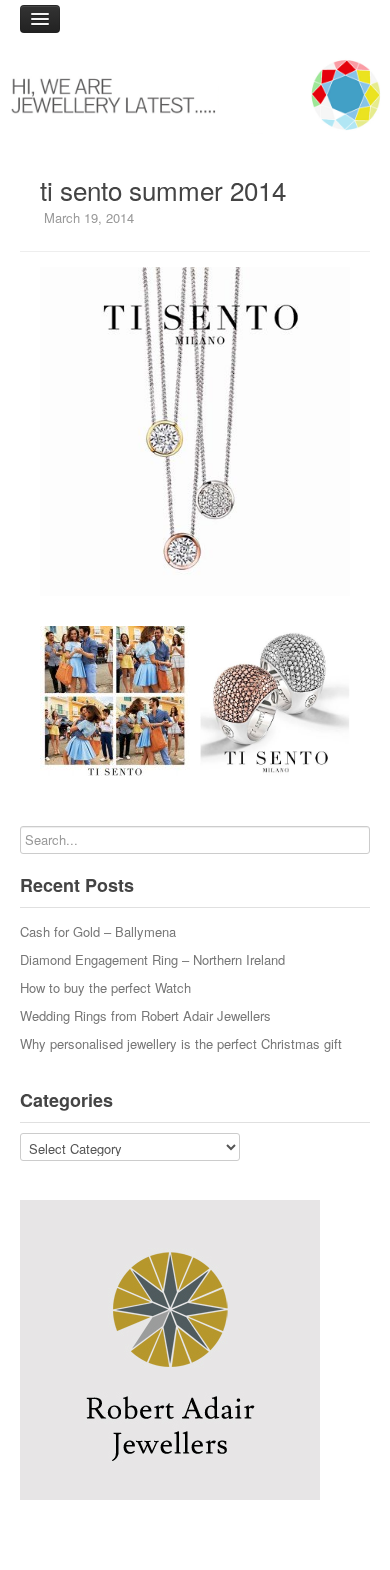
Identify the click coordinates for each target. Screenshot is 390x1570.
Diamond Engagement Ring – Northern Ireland (152, 959)
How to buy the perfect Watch (105, 987)
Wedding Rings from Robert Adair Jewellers (145, 1015)
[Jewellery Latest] (195, 95)
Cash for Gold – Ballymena (98, 931)
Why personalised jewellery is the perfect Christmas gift (181, 1043)
